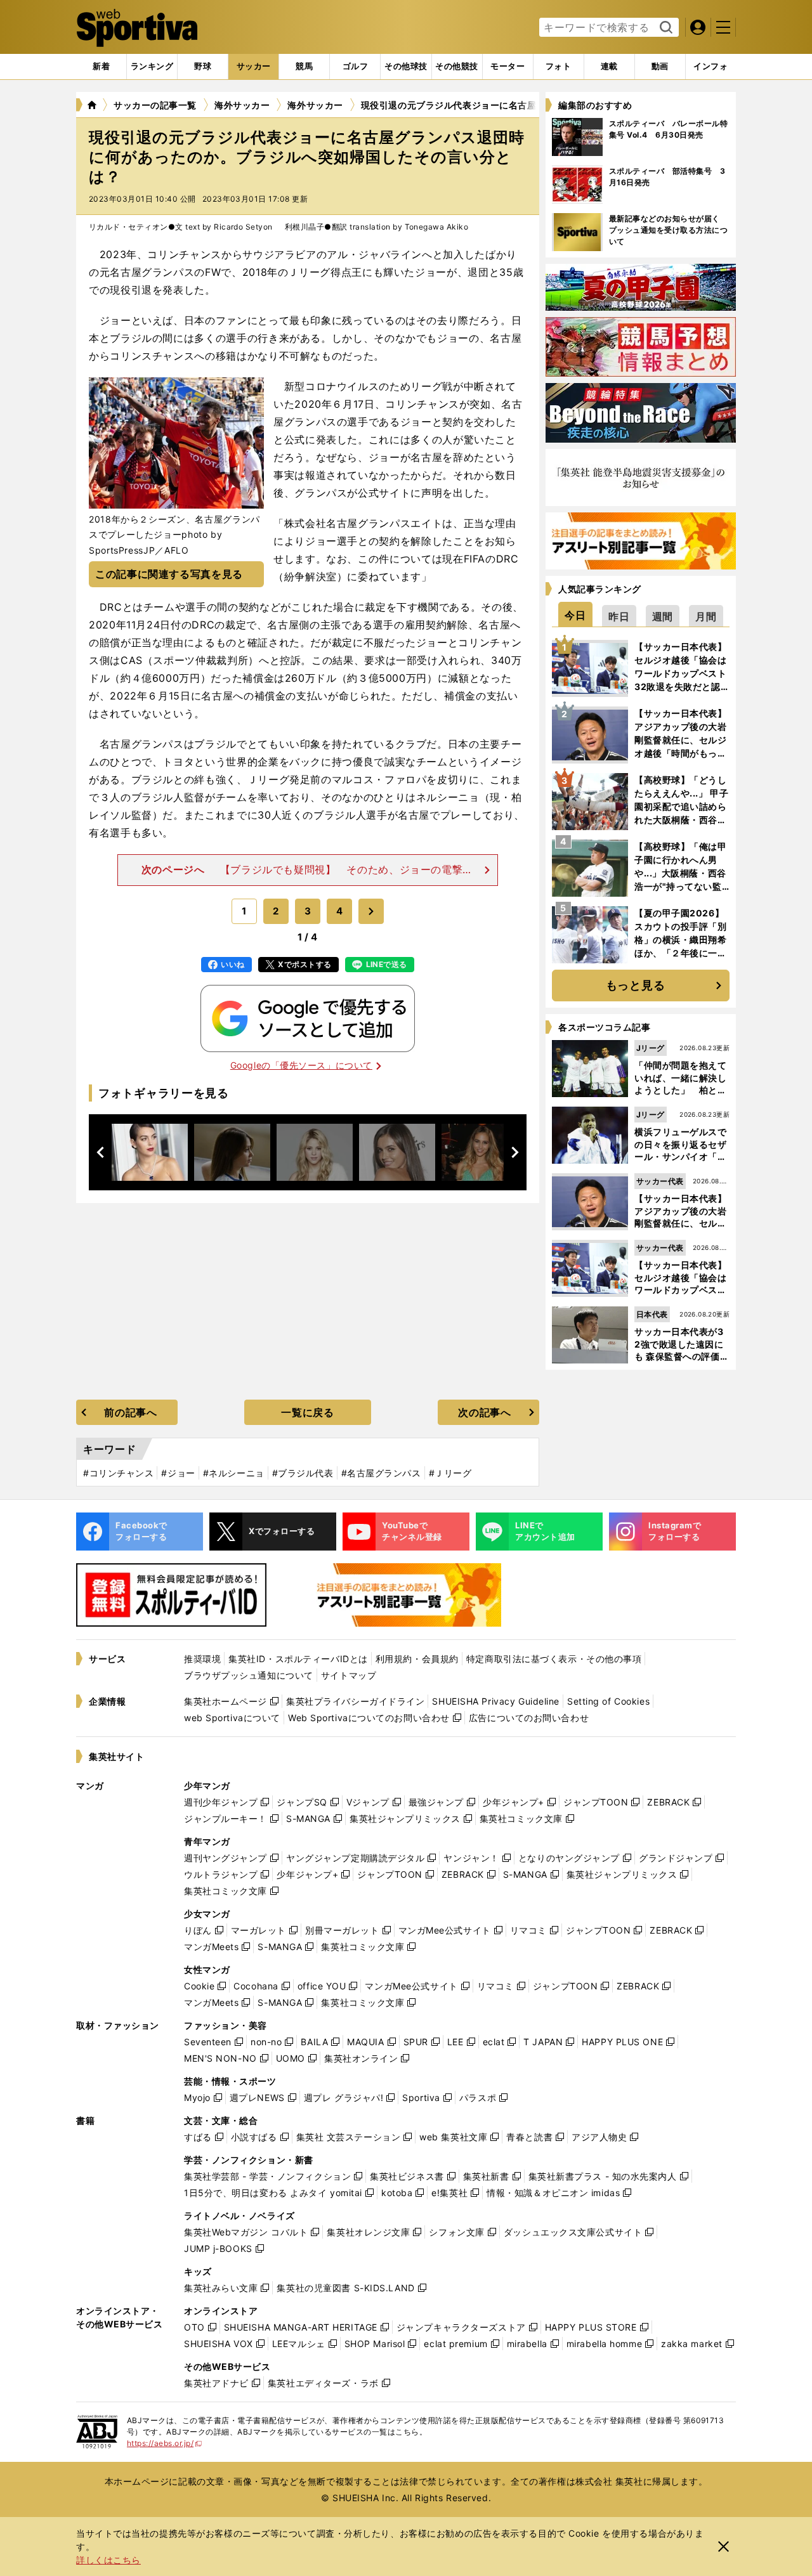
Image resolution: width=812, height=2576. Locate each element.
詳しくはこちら (108, 2560)
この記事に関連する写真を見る (169, 574)
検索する (665, 28)
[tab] (203, 67)
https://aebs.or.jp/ (165, 2443)
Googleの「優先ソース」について (301, 1065)
